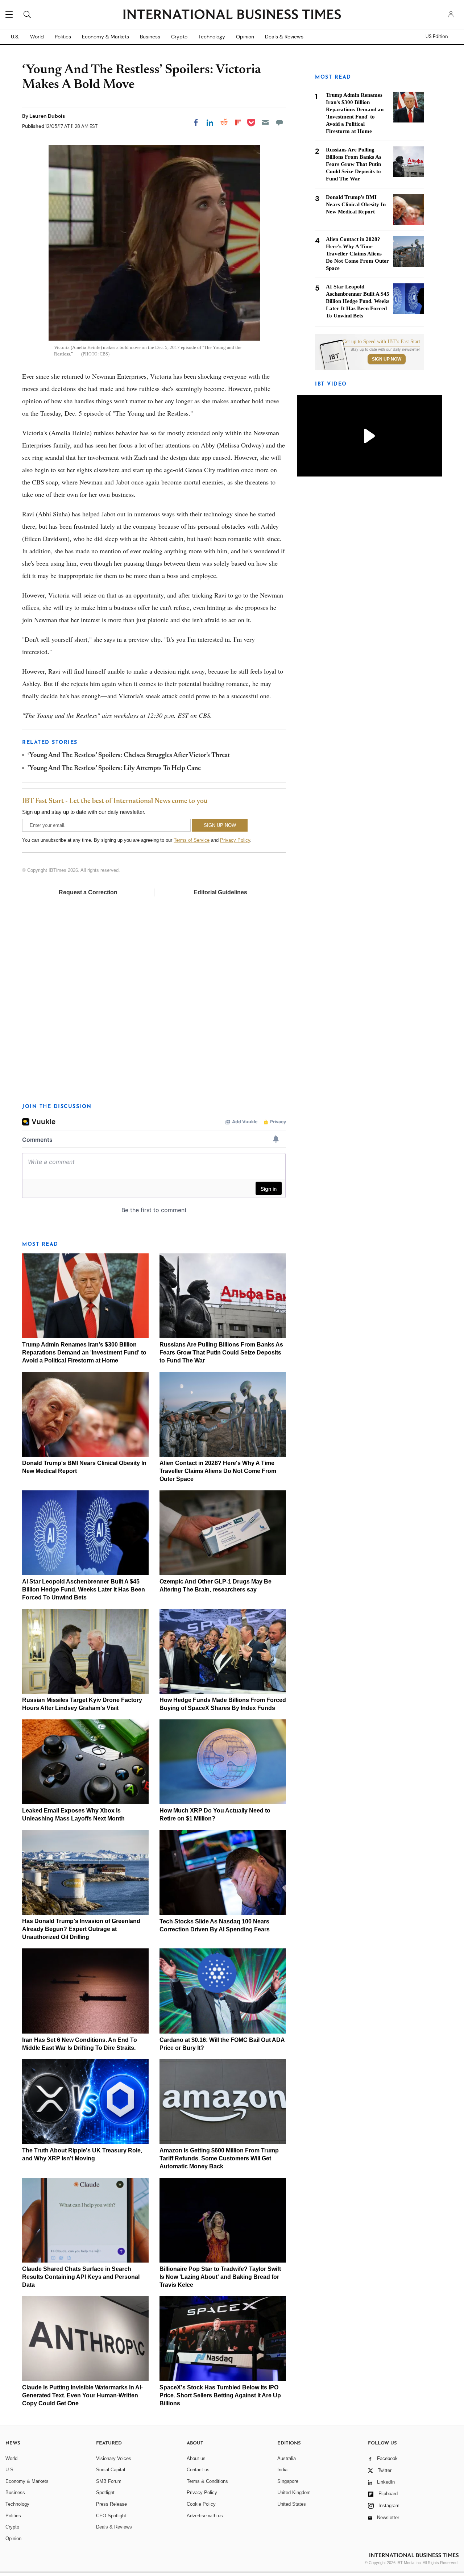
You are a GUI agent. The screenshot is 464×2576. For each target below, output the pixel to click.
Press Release (111, 2504)
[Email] (265, 122)
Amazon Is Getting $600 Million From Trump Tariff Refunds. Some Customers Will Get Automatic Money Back (219, 2158)
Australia (287, 2458)
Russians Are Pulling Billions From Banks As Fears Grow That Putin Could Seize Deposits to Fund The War (221, 1352)
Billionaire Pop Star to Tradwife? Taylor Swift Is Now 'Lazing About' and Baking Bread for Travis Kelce (220, 2277)
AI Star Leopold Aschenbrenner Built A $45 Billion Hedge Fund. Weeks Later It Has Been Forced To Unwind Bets (84, 1589)
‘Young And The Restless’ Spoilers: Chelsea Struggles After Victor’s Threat (129, 756)
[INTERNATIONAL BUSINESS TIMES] (232, 15)
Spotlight (105, 2492)
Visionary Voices (114, 2458)
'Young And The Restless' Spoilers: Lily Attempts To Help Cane (114, 769)
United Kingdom (294, 2492)
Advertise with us (205, 2516)
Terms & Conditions (207, 2481)
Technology (212, 37)
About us (196, 2458)
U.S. (15, 37)
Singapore (288, 2481)
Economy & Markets (105, 37)
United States (292, 2504)
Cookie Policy (201, 2504)
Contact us (198, 2470)
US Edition (437, 37)
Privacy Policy (235, 840)
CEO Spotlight (111, 2516)
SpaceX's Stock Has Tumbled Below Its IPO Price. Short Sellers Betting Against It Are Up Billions (220, 2395)
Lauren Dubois (47, 116)
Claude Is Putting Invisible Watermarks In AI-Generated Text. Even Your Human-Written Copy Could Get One (82, 2395)
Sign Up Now (387, 359)
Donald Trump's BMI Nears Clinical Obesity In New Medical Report (356, 204)
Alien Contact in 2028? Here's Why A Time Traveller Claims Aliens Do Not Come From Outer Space (218, 1471)
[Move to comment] (279, 122)
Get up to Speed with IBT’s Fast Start (381, 342)
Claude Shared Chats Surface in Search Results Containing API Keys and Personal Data (81, 2277)
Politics (63, 37)
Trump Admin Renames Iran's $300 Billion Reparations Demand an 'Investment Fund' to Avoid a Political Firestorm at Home (84, 1352)
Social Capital (111, 2470)
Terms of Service (192, 840)
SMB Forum (109, 2481)
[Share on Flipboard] (238, 122)
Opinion (245, 37)
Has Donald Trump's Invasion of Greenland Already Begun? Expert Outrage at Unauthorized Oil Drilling (81, 1929)
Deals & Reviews (284, 37)
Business (150, 37)
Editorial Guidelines (220, 892)
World (37, 37)
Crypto (179, 37)
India (282, 2470)
